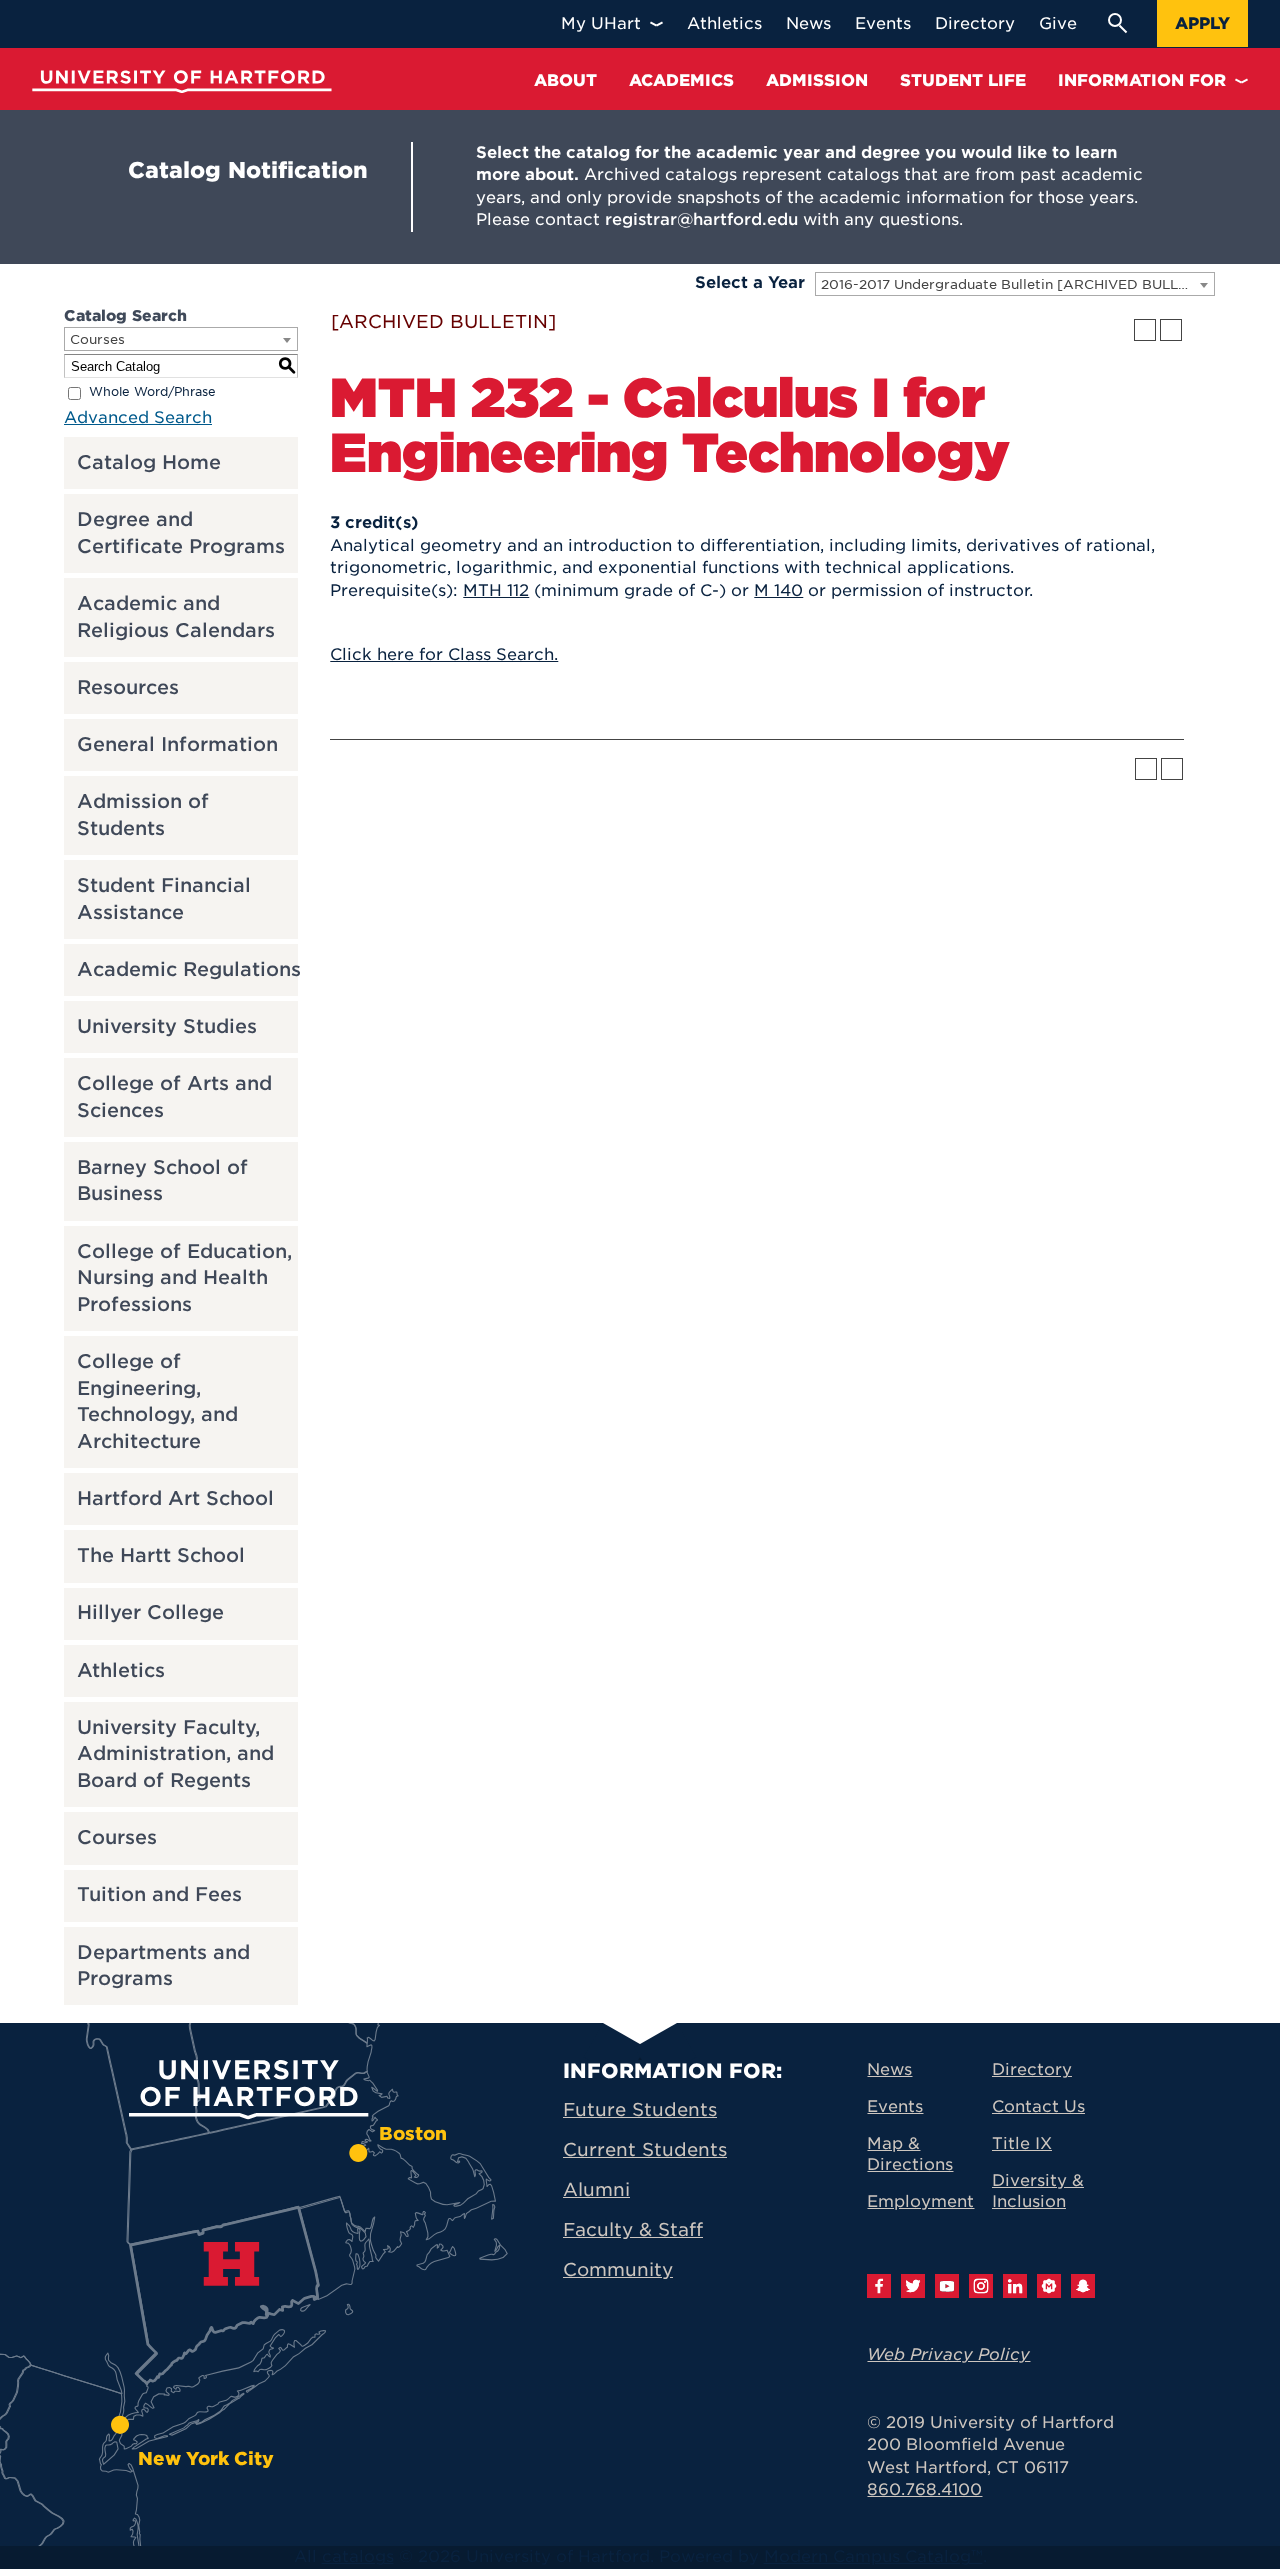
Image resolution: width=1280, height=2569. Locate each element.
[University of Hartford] (182, 81)
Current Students (645, 2149)
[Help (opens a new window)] (1171, 330)
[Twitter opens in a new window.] (913, 2286)
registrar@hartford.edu (701, 219)
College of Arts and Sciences (174, 1097)
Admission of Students (143, 815)
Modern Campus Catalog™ (873, 2556)
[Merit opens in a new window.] (1049, 2286)
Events (895, 2106)
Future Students (640, 2109)
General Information (177, 744)
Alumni (596, 2189)
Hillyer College (150, 1612)
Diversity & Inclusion (1038, 2191)
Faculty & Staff (633, 2229)
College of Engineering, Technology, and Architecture (157, 1401)
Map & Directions (910, 2154)
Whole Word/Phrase (152, 392)
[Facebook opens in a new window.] (879, 2286)
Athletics (121, 1670)
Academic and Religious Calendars (176, 617)
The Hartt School (161, 1555)
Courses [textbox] (97, 339)
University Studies (167, 1026)
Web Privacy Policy (948, 2354)
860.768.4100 (924, 2489)
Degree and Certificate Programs (181, 533)
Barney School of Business (162, 1181)
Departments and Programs (163, 1966)
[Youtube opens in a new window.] (947, 2286)
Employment (920, 2201)
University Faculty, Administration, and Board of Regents (175, 1754)
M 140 (778, 590)
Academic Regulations (189, 969)
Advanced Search (138, 417)
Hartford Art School (175, 1498)
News (889, 2069)
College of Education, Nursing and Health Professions (184, 1278)
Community (618, 2269)
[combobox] (1015, 284)
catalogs (358, 2556)
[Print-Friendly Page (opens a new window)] (1145, 330)
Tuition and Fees (159, 1894)
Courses (117, 1837)
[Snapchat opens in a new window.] (1083, 2286)
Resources (128, 687)
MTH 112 (496, 590)
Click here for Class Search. (444, 654)
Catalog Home (149, 462)
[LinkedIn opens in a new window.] (1015, 2286)
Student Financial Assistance (164, 899)
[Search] (1117, 23)
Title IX (1022, 2143)
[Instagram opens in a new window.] (981, 2286)
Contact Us (1038, 2106)
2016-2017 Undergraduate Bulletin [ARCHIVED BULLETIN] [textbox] (1017, 284)
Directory (1032, 2069)
